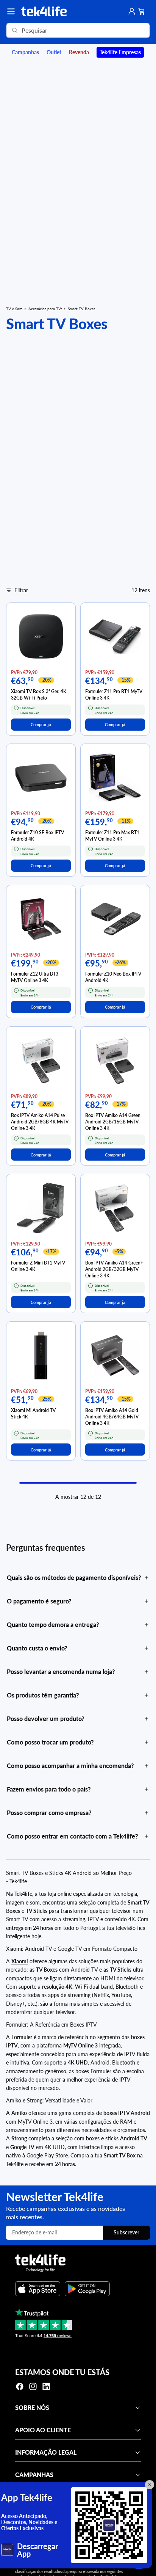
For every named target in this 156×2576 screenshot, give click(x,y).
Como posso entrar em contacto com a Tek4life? (72, 1836)
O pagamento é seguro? (39, 1601)
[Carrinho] (142, 11)
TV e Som (14, 309)
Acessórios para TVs (45, 309)
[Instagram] (33, 2386)
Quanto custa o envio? (37, 1648)
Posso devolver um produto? (45, 1719)
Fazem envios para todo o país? (49, 1789)
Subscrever (126, 2232)
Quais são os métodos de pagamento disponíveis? (74, 1577)
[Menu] (11, 11)
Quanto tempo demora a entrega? (53, 1625)
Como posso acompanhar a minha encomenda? (70, 1766)
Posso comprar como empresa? (49, 1813)
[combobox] (67, 30)
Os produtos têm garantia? (43, 1695)
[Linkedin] (46, 2386)
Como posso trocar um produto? (50, 1742)
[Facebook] (20, 2386)
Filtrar (21, 590)
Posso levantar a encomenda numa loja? (61, 1672)
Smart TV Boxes (81, 309)
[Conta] (132, 11)
